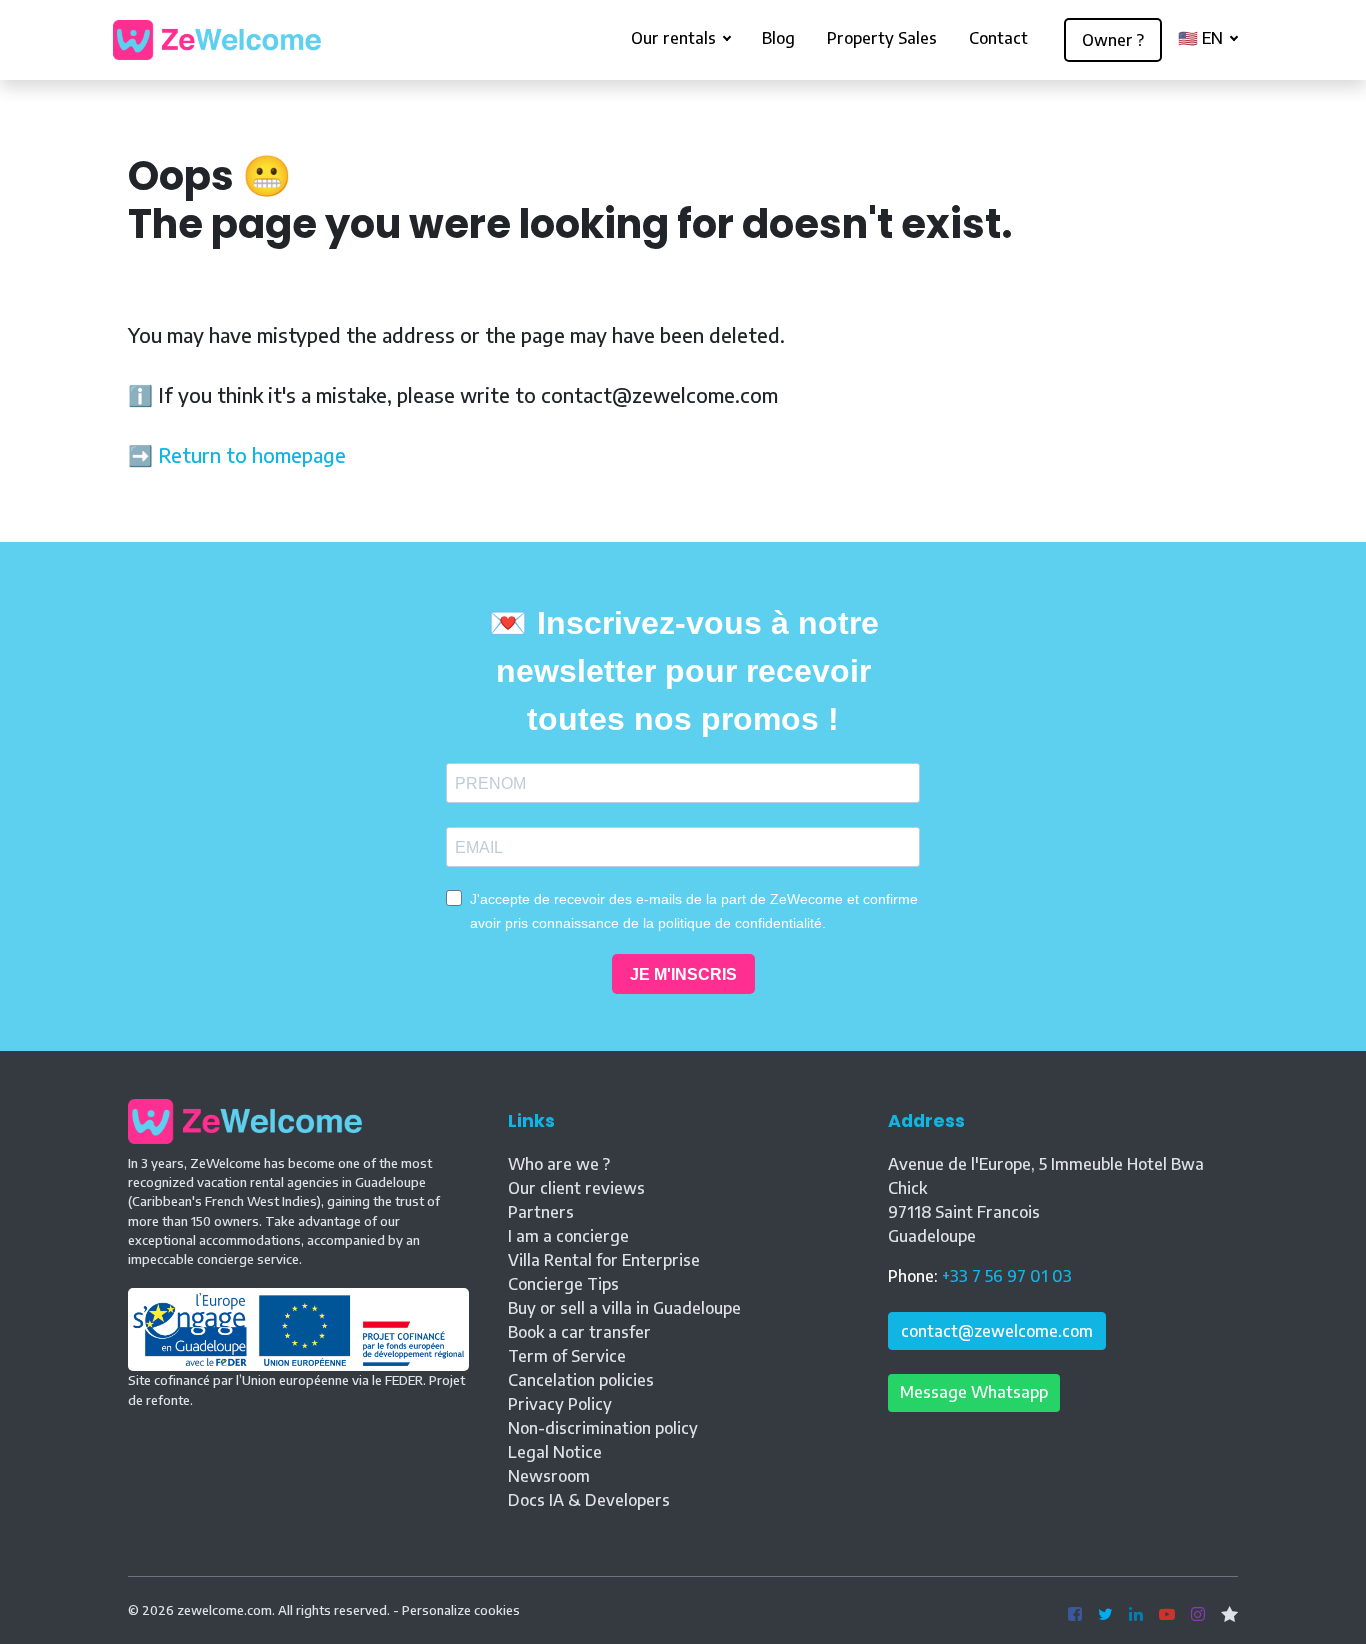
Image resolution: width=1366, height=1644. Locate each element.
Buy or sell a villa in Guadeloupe (624, 1308)
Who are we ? (559, 1164)
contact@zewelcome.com (997, 1331)
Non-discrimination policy (603, 1428)
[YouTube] (1167, 1615)
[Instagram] (1198, 1615)
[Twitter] (1105, 1615)
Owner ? (1113, 40)
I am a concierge (568, 1236)
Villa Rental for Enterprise (604, 1260)
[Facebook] (1075, 1615)
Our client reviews (576, 1188)
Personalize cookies (461, 1610)
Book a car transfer (579, 1332)
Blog (778, 38)
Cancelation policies (581, 1380)
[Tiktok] (1229, 1615)
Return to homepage (252, 454)
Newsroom (549, 1476)
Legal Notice (555, 1452)
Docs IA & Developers (589, 1500)
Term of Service (567, 1356)
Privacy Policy (560, 1404)
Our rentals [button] (675, 38)
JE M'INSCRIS (683, 974)
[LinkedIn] (1136, 1615)
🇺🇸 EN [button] (1202, 38)
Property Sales (882, 38)
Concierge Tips (563, 1284)
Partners (541, 1212)
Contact (998, 38)
